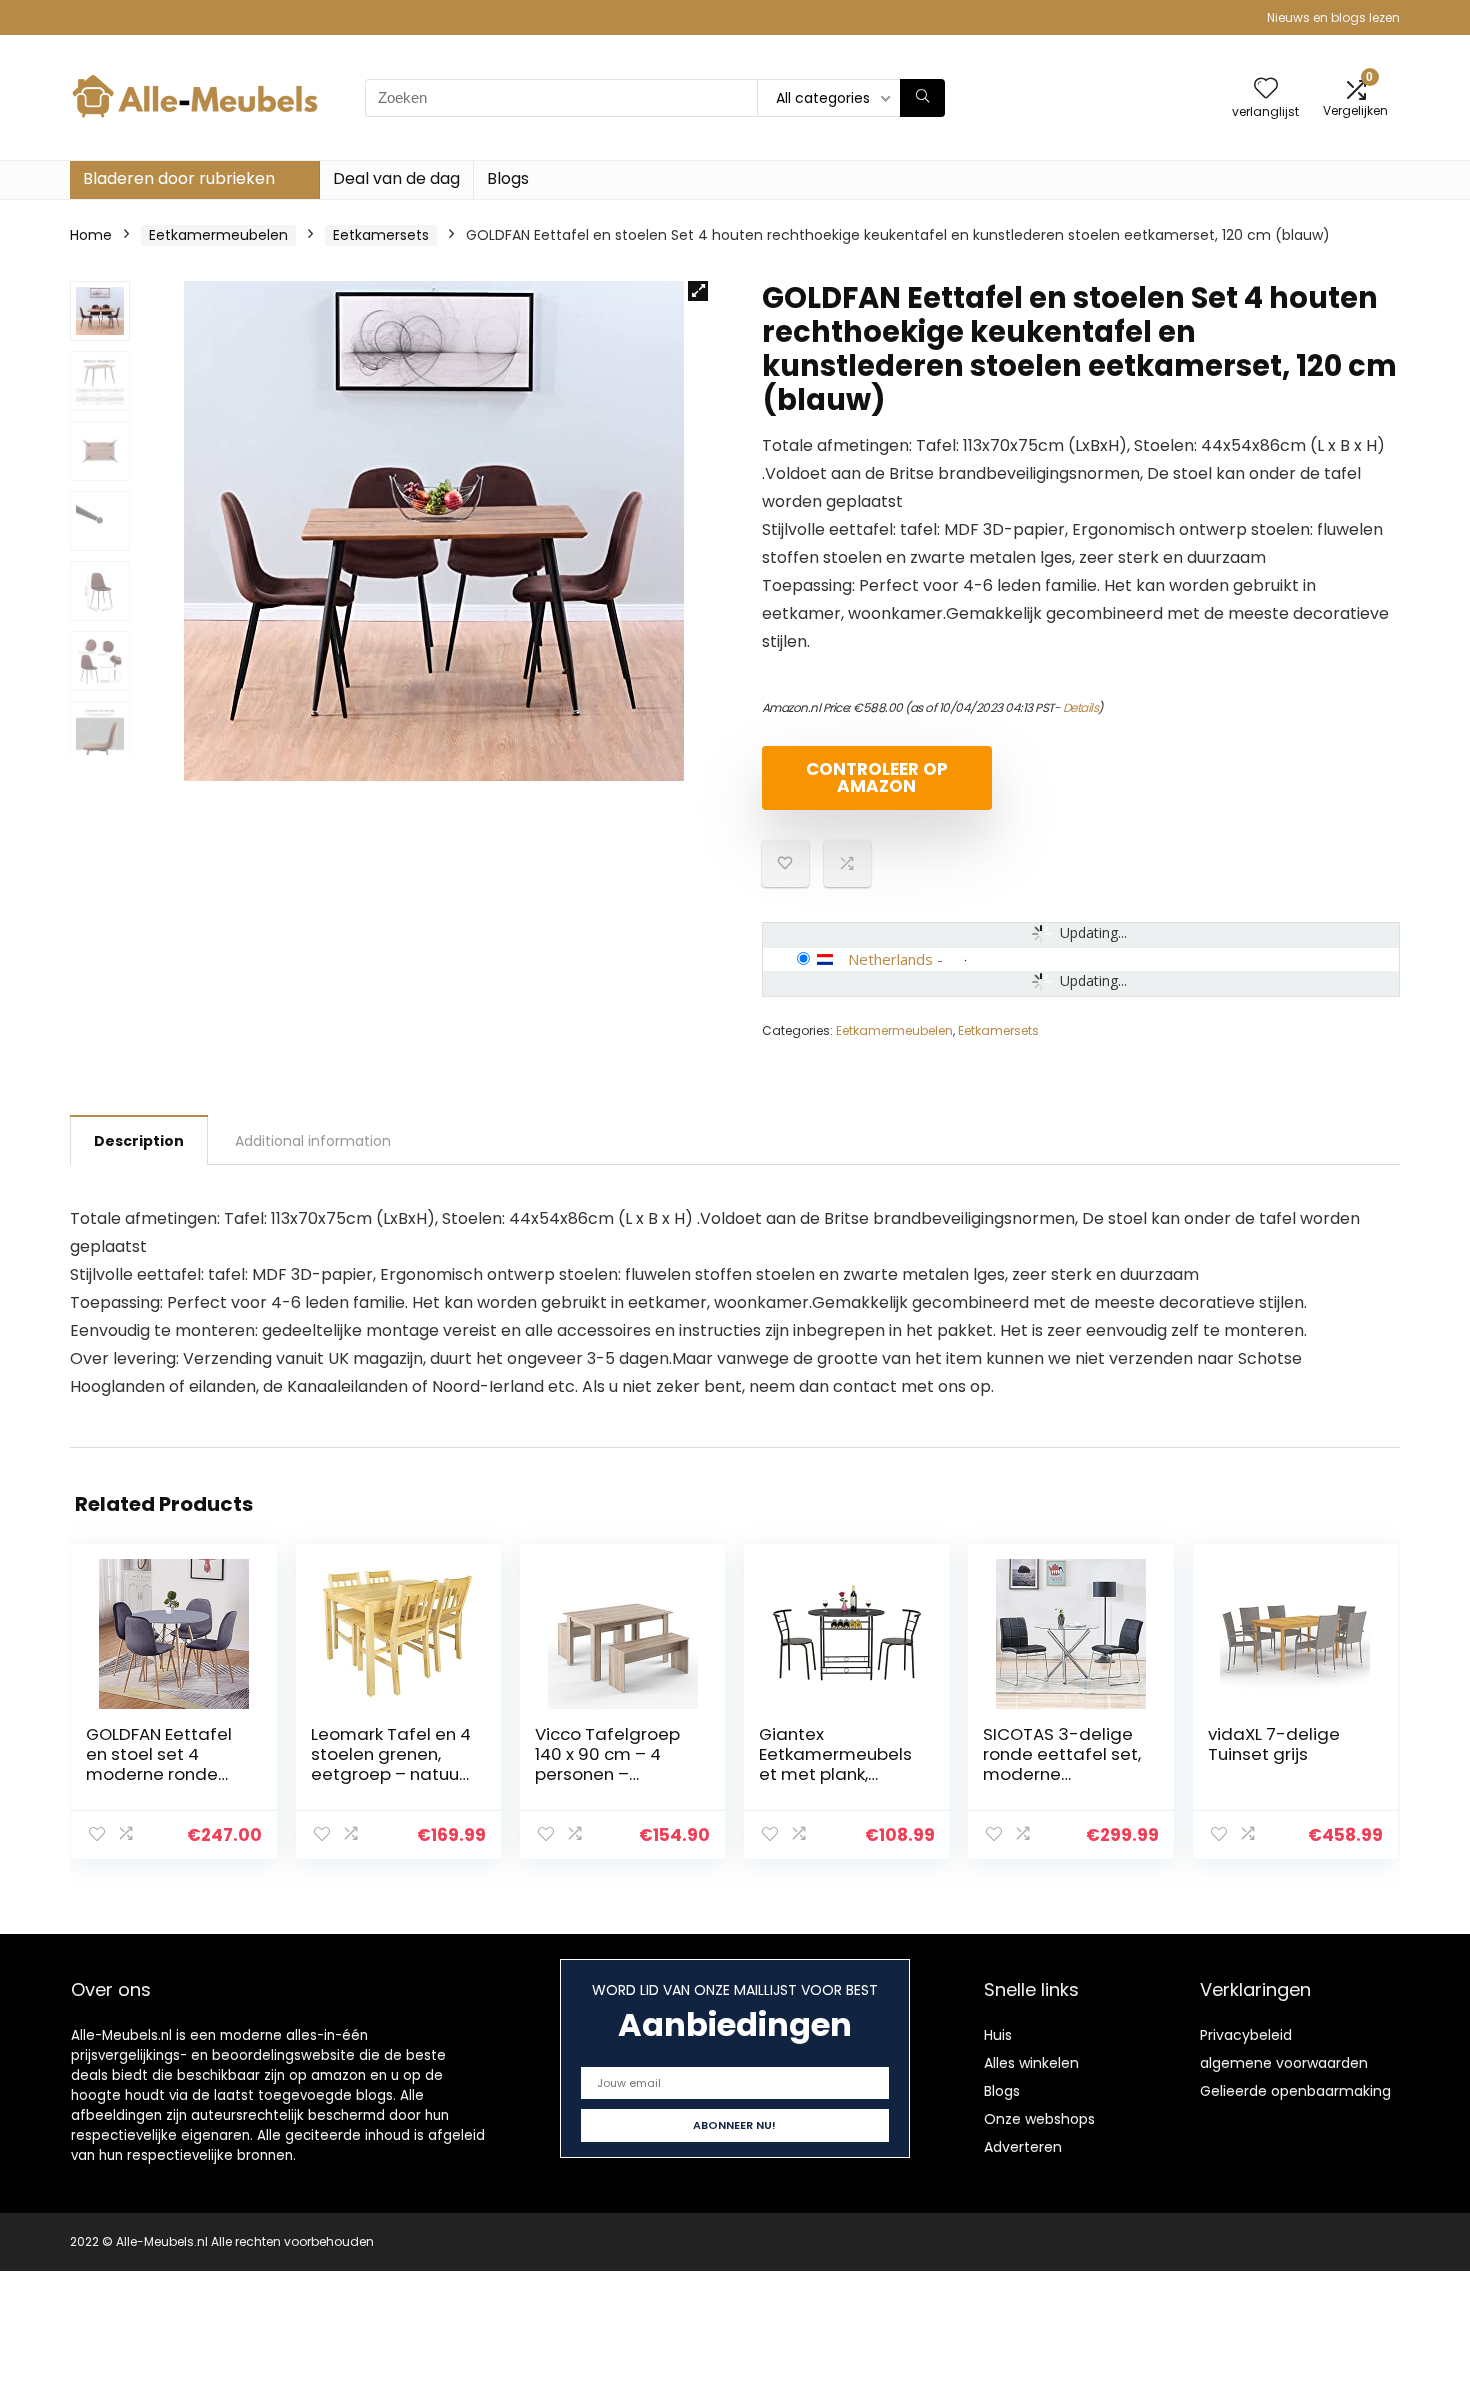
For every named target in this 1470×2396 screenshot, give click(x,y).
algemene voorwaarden (1284, 2063)
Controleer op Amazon (877, 777)
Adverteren (1023, 2147)
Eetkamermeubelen (218, 235)
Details (1081, 707)
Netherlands (890, 959)
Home (91, 235)
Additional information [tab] (313, 1141)
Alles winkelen (1031, 2063)
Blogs (508, 178)
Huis (998, 2035)
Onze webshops (1039, 2119)
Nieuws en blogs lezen (1333, 17)
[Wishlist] (1266, 89)
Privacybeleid (1246, 2035)
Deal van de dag (396, 178)
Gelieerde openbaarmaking (1295, 2091)
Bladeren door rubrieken (179, 178)
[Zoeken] (922, 98)
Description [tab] (139, 1141)
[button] (698, 291)
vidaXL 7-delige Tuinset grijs (1274, 1744)
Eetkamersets (381, 235)
